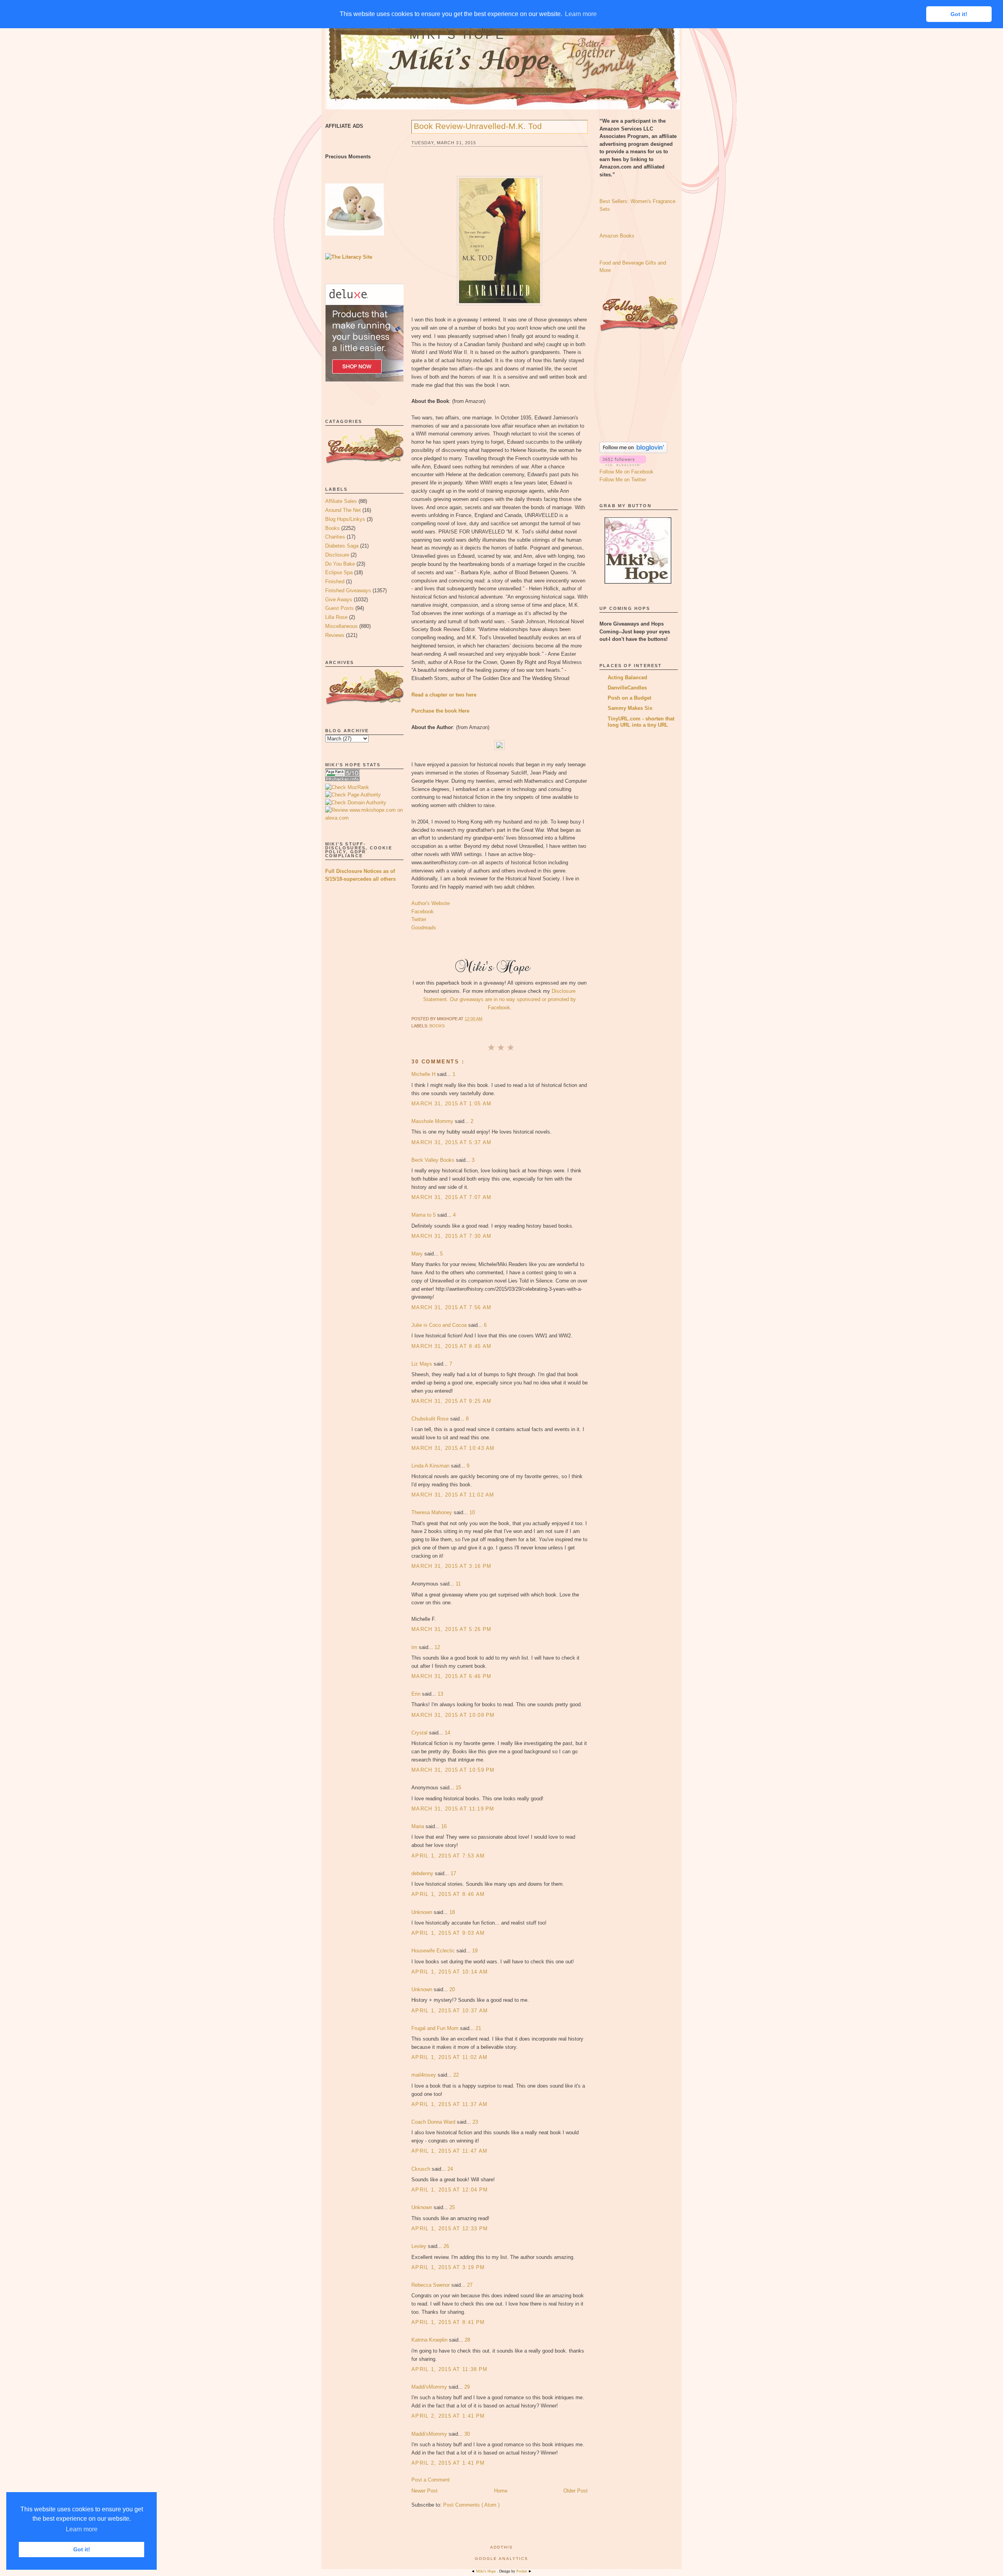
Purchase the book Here (440, 711)
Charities (335, 537)
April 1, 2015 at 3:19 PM (448, 2267)
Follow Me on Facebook (626, 472)
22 (456, 2075)
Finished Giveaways (348, 590)
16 (444, 1826)
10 (472, 1512)
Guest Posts (339, 608)
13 (440, 1694)
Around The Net (343, 510)
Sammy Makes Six (630, 708)
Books (332, 528)
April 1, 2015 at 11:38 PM (450, 2369)
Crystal (420, 1733)
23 (475, 2122)
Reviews (335, 635)
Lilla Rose (336, 617)
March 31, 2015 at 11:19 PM (453, 1809)
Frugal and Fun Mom (436, 2028)
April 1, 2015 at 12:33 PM (450, 2229)
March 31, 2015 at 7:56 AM (452, 1307)
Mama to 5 (424, 1215)
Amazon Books (617, 236)
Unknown (423, 1912)
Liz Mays (423, 1364)
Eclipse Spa (339, 572)
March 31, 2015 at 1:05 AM (452, 1104)
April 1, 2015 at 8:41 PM (448, 2322)
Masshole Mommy (433, 1121)
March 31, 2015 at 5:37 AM (452, 1142)
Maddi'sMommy (430, 2387)
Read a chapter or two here (444, 695)
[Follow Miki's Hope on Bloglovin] (633, 451)
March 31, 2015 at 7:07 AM (452, 1197)
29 (467, 2387)
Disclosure (337, 555)
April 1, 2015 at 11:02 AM (450, 2057)
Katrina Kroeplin (430, 2340)
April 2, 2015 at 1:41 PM (448, 2416)
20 (452, 1989)
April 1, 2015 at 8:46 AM (448, 1894)
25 (452, 2207)
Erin (417, 1694)
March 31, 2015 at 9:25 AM (452, 1401)
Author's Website (431, 903)
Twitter (419, 919)
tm (415, 1647)
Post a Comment (431, 2480)
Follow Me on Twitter (623, 480)
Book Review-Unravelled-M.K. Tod (478, 126)
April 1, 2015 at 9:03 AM (448, 1933)
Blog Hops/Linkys (345, 519)
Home (501, 2491)
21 (478, 2028)
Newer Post (425, 2491)
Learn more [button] (82, 2529)
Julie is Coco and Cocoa (440, 1325)
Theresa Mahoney (433, 1512)
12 (437, 1647)
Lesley (420, 2246)
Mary (418, 1254)
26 (446, 2246)
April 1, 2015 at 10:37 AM (450, 2011)
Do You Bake (340, 564)
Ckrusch (422, 2169)
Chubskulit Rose (431, 1419)
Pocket (522, 2571)
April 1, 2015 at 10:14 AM (450, 1972)
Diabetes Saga (342, 546)
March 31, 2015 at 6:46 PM (452, 1676)
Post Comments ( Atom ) (471, 2505)
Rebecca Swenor (431, 2285)
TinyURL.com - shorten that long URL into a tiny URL (641, 722)
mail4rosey (425, 2075)
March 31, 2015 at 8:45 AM (452, 1346)
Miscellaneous (341, 626)
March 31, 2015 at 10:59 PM (453, 1770)
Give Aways (339, 600)
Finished (335, 581)
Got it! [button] (82, 2549)
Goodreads (424, 928)
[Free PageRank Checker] (342, 779)
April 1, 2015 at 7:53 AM (448, 1856)
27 (470, 2285)
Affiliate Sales (341, 501)
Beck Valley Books (434, 1160)
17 (453, 1873)
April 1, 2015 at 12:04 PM (450, 2190)
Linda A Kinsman (431, 1466)
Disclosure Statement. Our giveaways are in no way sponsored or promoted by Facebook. (500, 999)
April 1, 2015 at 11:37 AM (450, 2104)
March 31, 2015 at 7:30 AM (452, 1236)
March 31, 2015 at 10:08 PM (453, 1715)
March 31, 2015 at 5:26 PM (452, 1629)
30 (467, 2434)
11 (458, 1584)
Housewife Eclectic (434, 1951)
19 (475, 1951)
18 (452, 1912)
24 (450, 2169)
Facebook (423, 912)
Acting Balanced (627, 678)
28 (467, 2340)
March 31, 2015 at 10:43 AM (453, 1448)
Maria (418, 1826)
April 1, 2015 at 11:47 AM (450, 2151)
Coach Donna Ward (434, 2122)
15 (458, 1788)
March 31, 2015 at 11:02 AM (453, 1495)
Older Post (576, 2491)
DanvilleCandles (627, 688)
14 (447, 1733)
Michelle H (424, 1074)
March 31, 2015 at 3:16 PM (452, 1566)
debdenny (423, 1873)
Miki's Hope (458, 35)
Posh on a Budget (629, 698)
